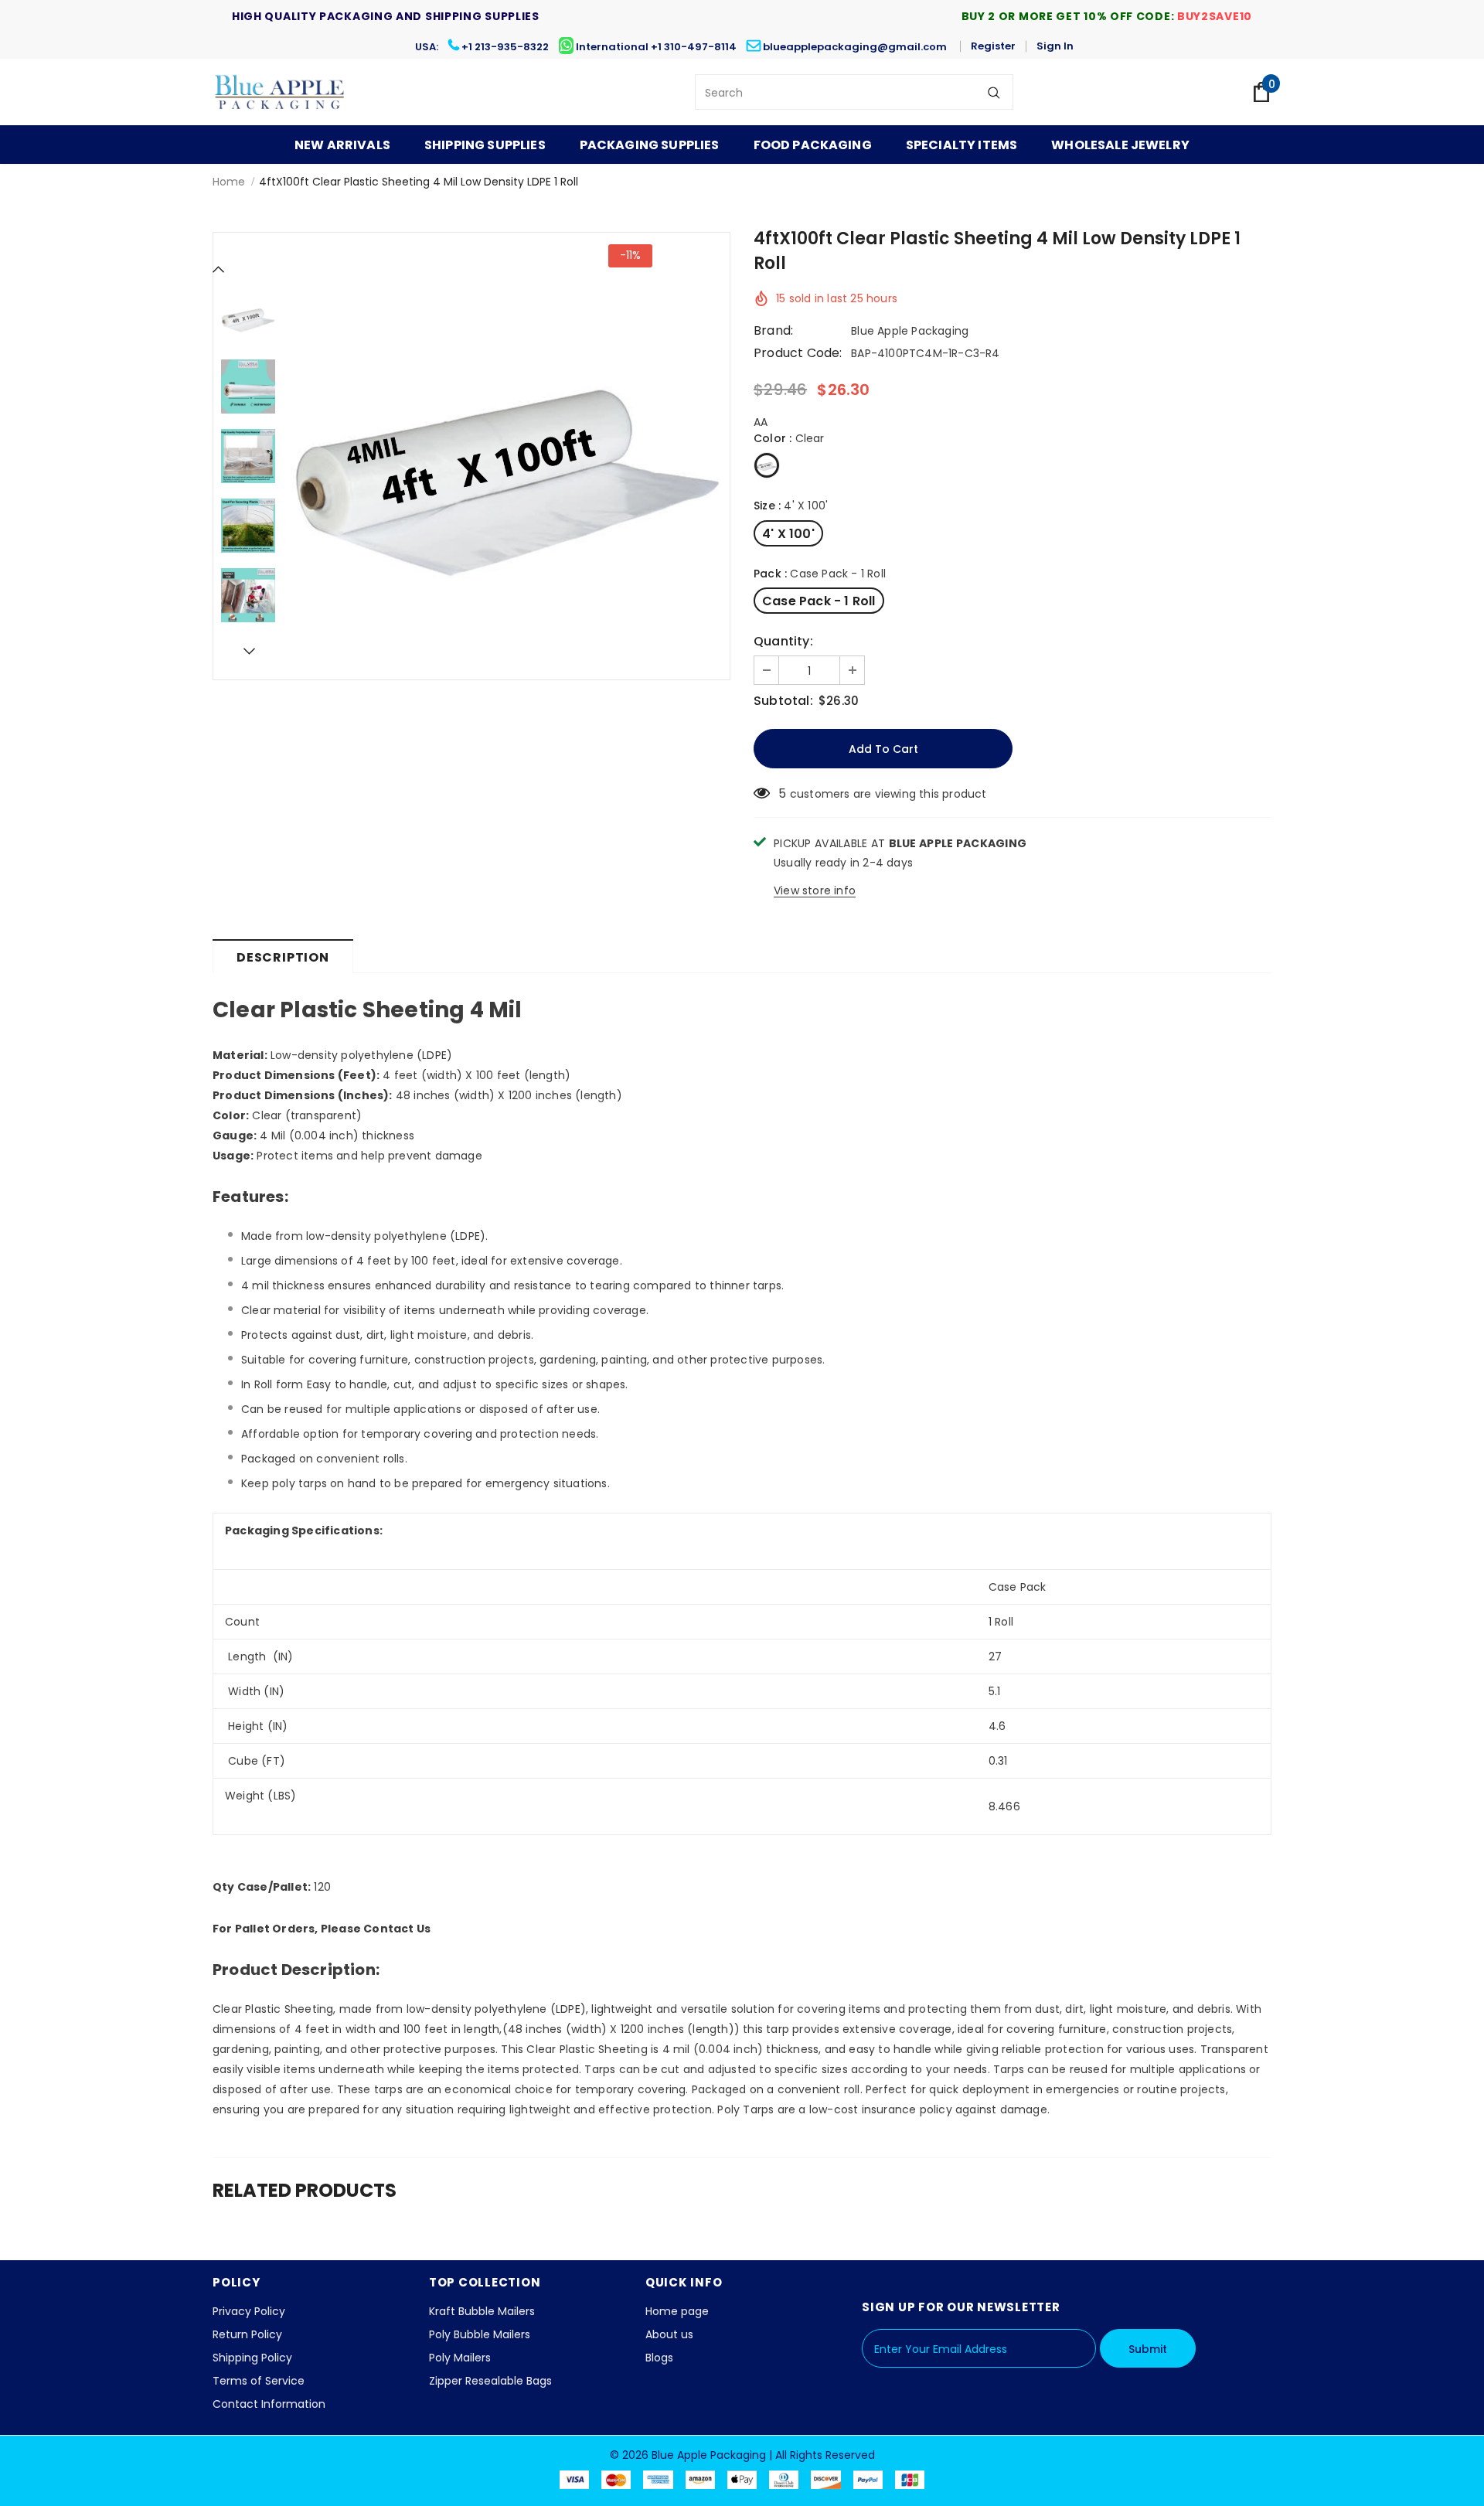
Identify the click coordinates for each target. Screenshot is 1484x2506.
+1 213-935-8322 (505, 47)
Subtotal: (783, 701)
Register (993, 46)
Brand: (773, 331)
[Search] (994, 92)
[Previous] (219, 269)
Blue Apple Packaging (910, 331)
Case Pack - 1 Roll (819, 601)
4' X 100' (788, 534)
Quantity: (783, 642)
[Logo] (280, 92)
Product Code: (798, 353)
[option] (506, 456)
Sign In (1055, 46)
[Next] (248, 651)
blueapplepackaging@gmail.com (855, 47)
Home (229, 182)
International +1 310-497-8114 (656, 47)
